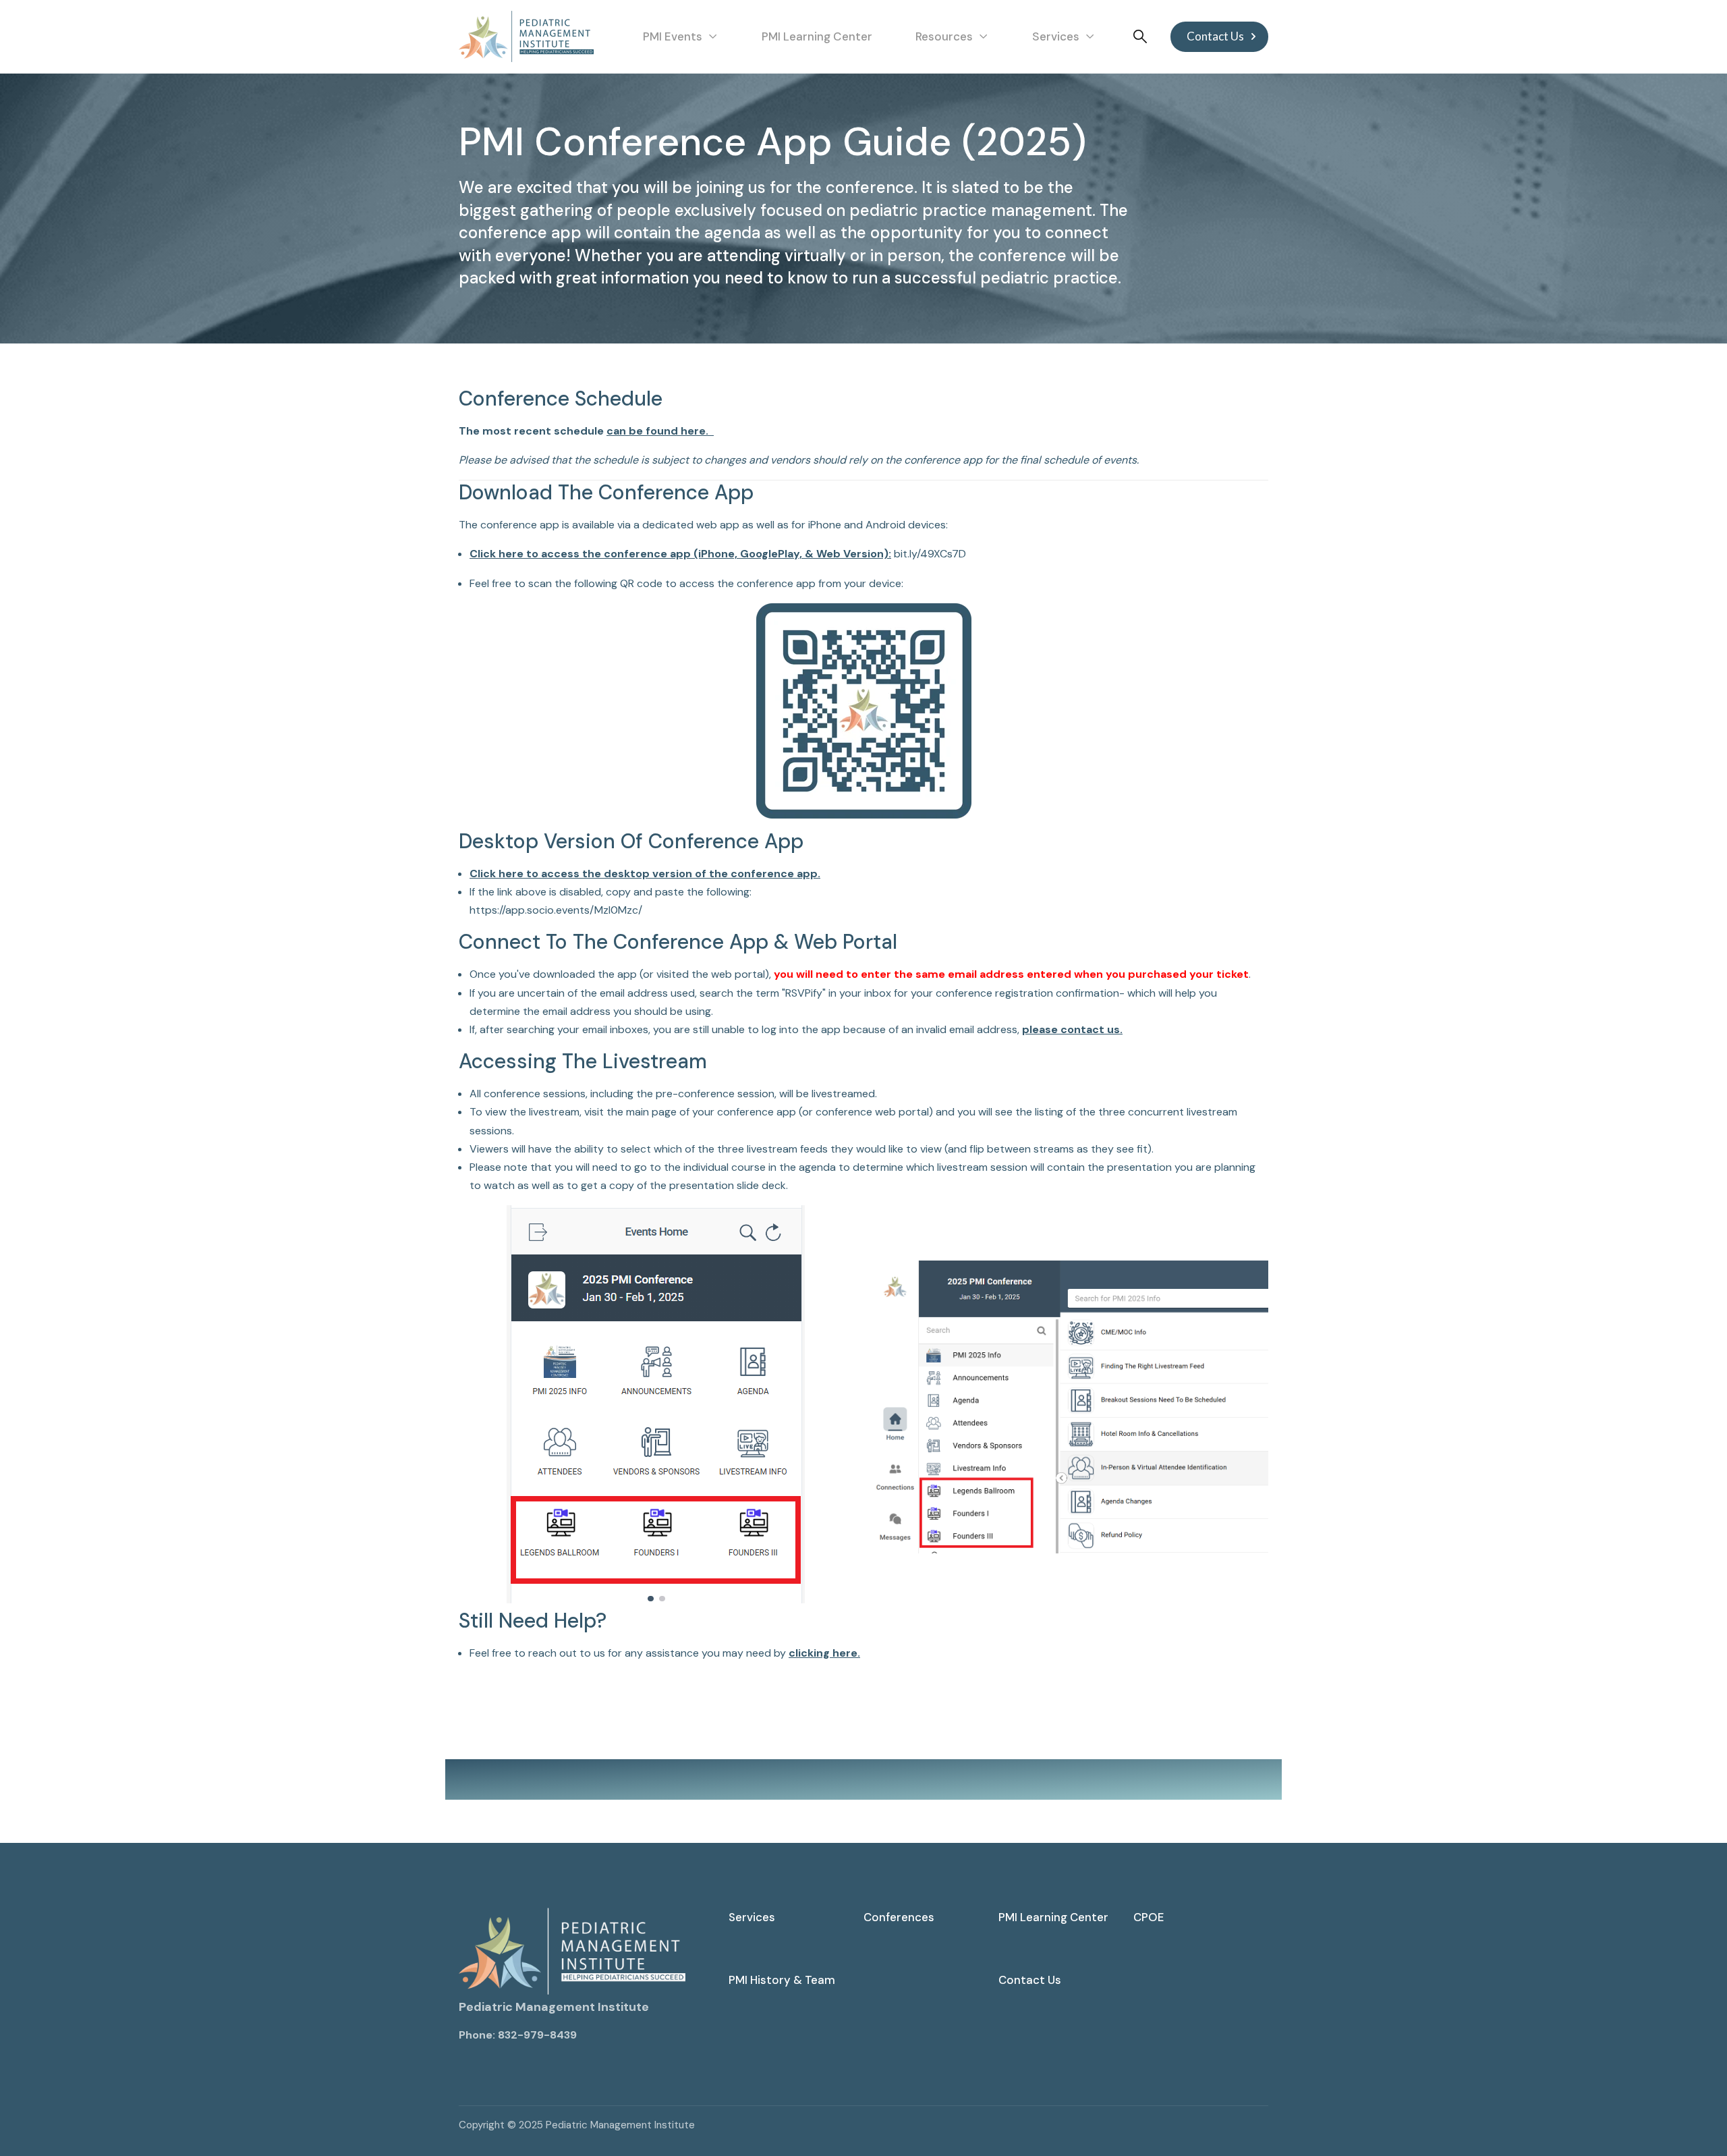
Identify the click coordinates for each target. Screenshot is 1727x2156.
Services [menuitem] (752, 1917)
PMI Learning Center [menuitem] (1053, 1917)
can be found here (656, 431)
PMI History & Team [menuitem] (782, 1980)
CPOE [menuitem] (1149, 1917)
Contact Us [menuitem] (1030, 1980)
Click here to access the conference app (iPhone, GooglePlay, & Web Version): (680, 554)
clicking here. (824, 1653)
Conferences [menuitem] (899, 1917)
